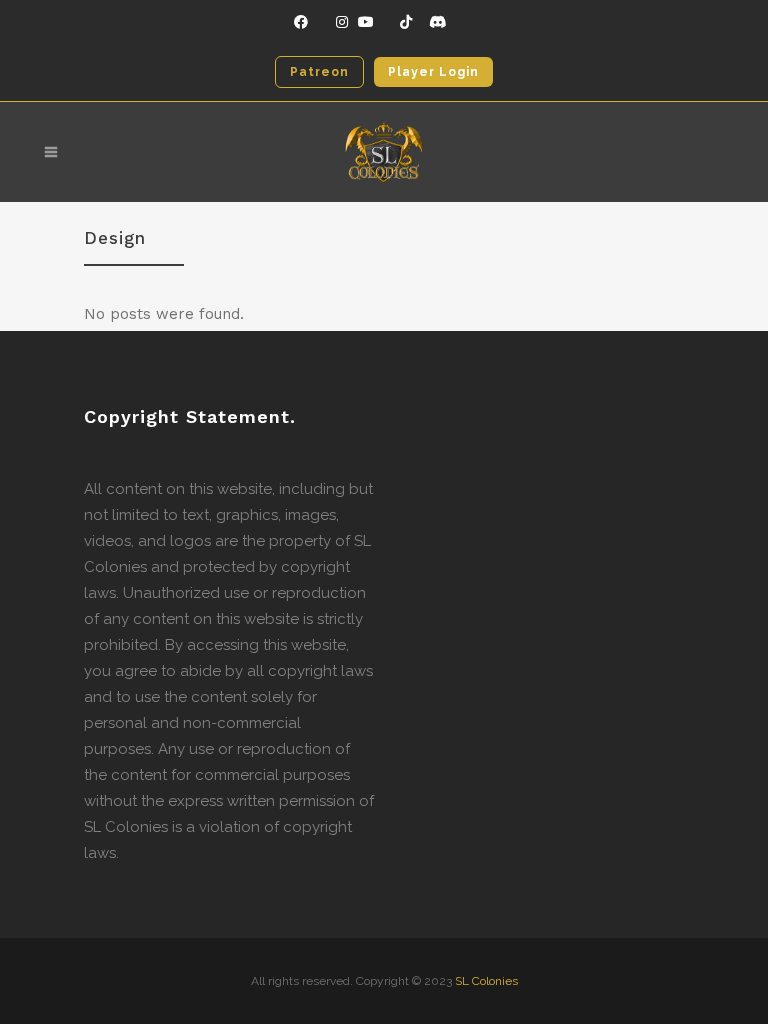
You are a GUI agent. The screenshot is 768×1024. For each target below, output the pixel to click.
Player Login (433, 72)
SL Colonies (486, 981)
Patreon (319, 72)
